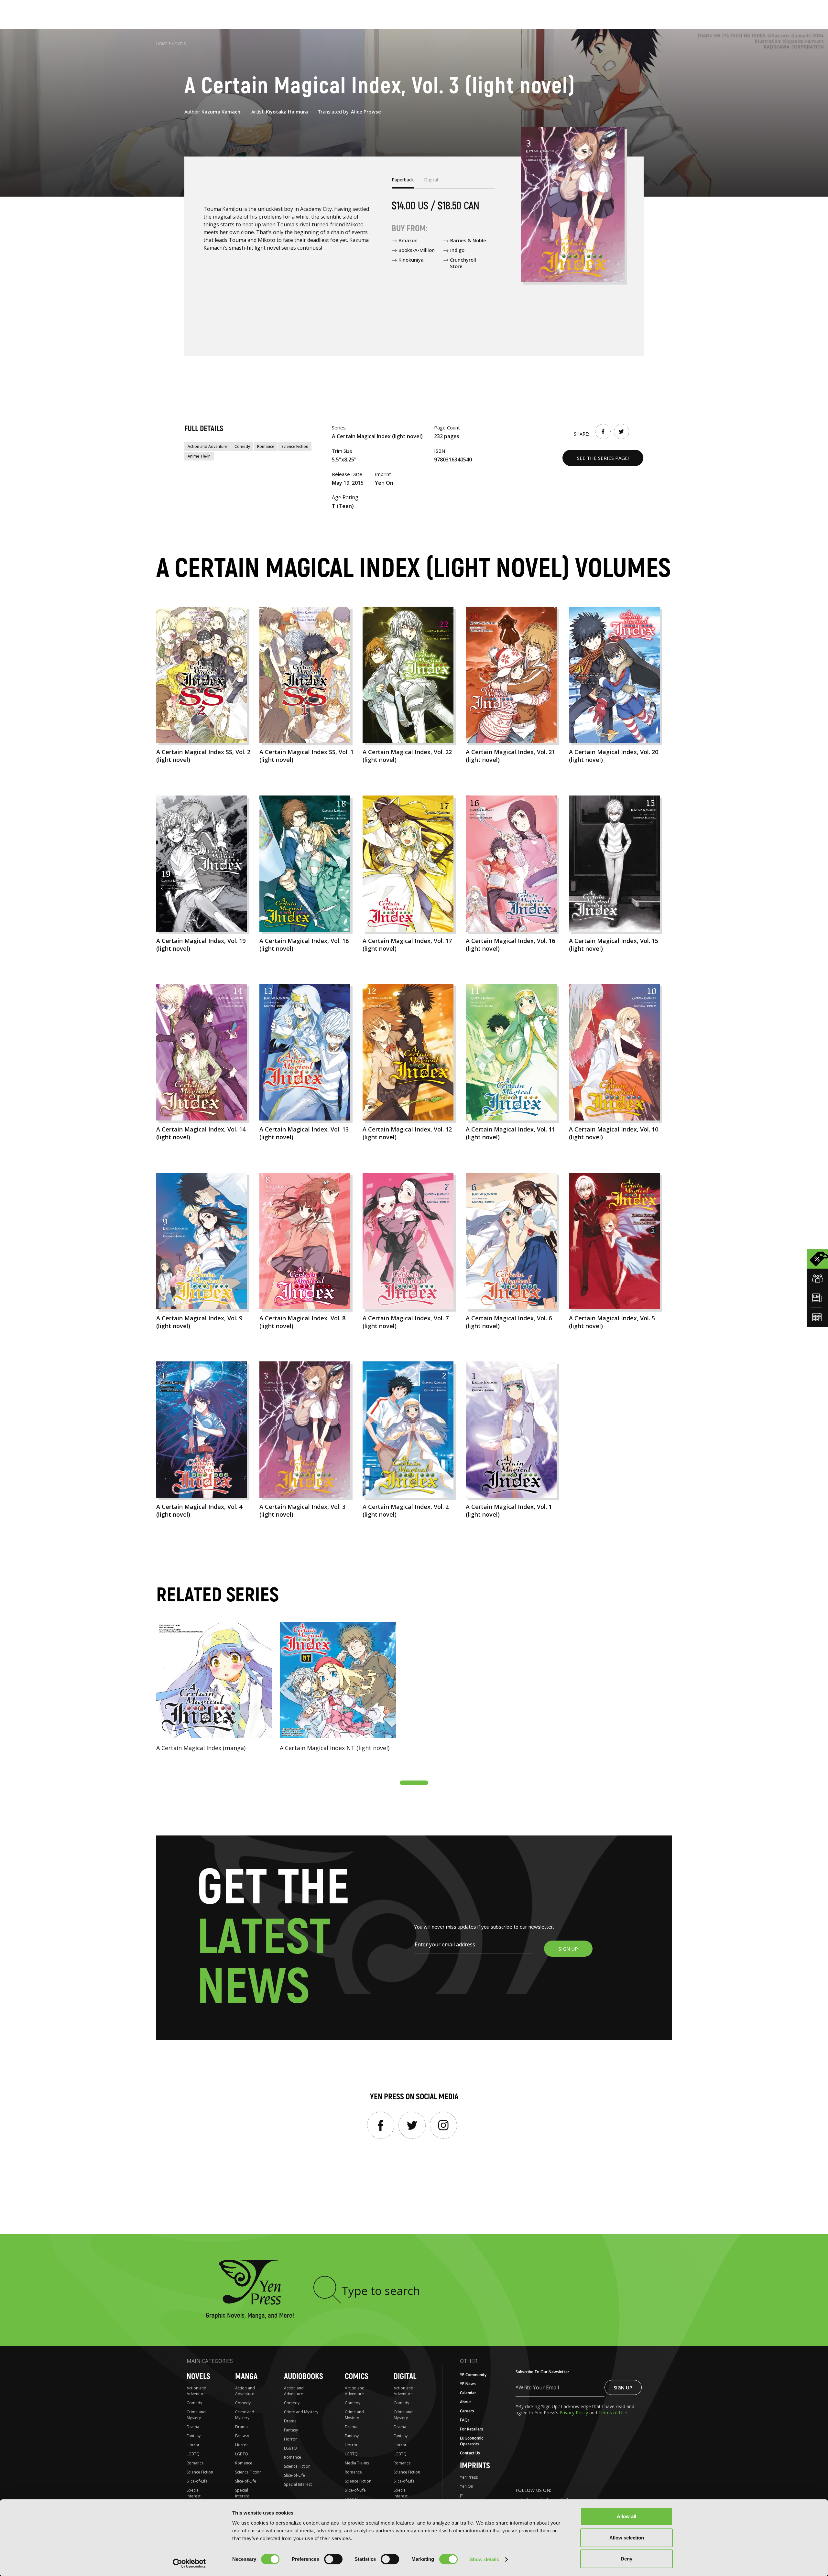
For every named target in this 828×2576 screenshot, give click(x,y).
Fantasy (194, 2436)
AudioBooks (304, 2377)
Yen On (467, 2486)
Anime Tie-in (199, 456)
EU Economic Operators (472, 2441)
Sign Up (623, 2387)
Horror (193, 2445)
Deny (626, 2559)
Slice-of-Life (197, 2481)
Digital (405, 2377)
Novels (179, 44)
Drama (193, 2427)
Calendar (468, 2393)
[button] (414, 1783)
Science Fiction (295, 446)
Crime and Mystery (196, 2415)
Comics (357, 2377)
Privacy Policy (574, 2413)
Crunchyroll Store (463, 263)
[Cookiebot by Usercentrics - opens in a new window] (189, 2563)
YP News (468, 2384)
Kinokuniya (411, 260)
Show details (484, 2559)
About (466, 2402)
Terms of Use (613, 2413)
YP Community (473, 2375)
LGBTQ (193, 2454)
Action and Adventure (207, 446)
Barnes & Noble (468, 240)
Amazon (408, 240)
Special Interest (194, 2493)
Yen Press (469, 2477)
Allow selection (627, 2538)
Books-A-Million (417, 250)
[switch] (333, 2559)
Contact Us (470, 2453)
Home (162, 44)
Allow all (626, 2516)
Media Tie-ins (357, 2463)
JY (462, 2495)
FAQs (465, 2420)
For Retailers (472, 2429)
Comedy (242, 446)
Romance (266, 446)
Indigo (457, 250)
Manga (246, 2377)
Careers (467, 2411)
